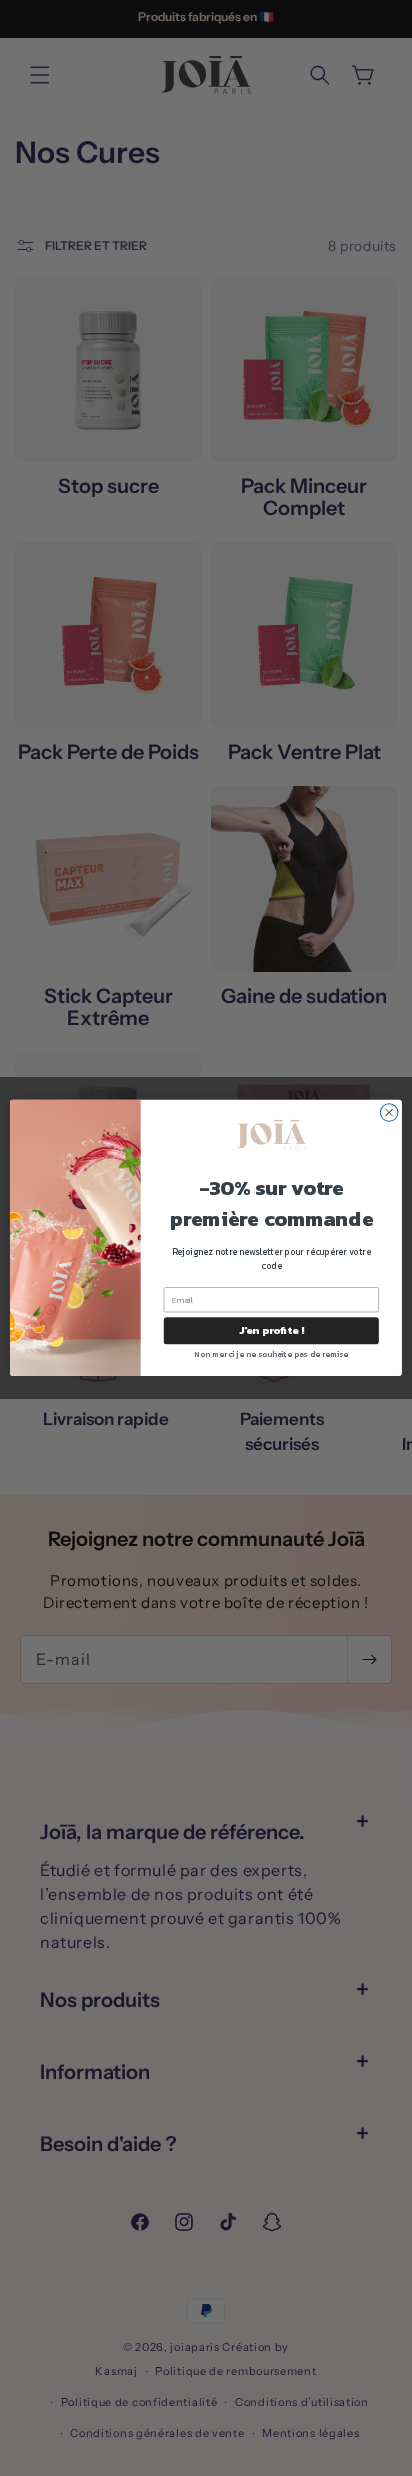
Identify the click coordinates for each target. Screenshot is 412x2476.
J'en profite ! (271, 1330)
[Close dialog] (389, 1113)
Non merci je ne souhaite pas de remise (271, 1354)
